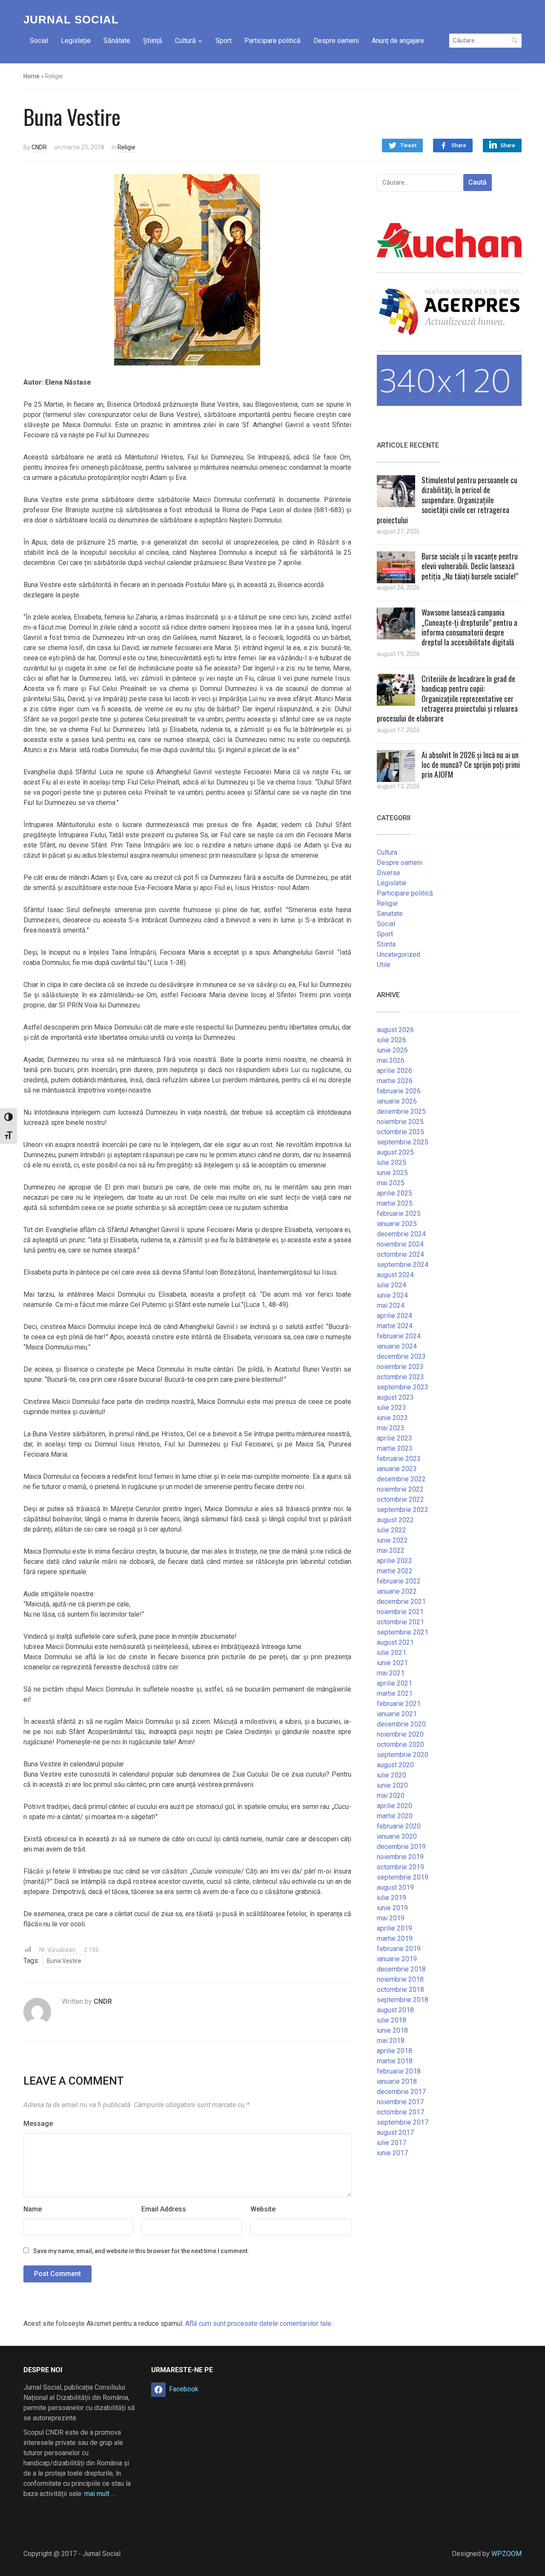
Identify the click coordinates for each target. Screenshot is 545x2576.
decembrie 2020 (401, 1724)
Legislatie (392, 883)
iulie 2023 (392, 1408)
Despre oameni (336, 41)
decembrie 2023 (401, 1356)
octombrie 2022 (400, 1499)
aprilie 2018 (394, 2051)
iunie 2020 (392, 1785)
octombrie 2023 (400, 1377)
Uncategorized (399, 954)
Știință (153, 41)
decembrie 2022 (401, 1479)
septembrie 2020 (403, 1755)
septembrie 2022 (403, 1510)
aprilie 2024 (394, 1316)
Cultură (185, 41)
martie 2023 (395, 1448)
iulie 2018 (392, 2020)
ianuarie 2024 (397, 1346)
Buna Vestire (64, 1961)
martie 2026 (395, 1081)
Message (38, 2124)
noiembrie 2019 (400, 1857)
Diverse (389, 873)
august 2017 (395, 2132)
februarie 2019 (399, 1949)
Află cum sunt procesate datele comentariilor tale (258, 2324)
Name (33, 2209)
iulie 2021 (392, 1653)
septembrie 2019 (403, 1877)
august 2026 (395, 1030)
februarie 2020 (399, 1826)
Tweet (408, 145)
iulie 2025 (392, 1162)
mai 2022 (391, 1550)
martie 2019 (395, 1938)
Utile (384, 965)
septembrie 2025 (403, 1142)
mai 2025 (391, 1183)
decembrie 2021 (401, 1602)
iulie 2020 (392, 1775)
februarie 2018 (399, 2071)
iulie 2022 (392, 1530)
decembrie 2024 (401, 1234)
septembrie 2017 (403, 2122)
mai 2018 (391, 2041)
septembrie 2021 (403, 1632)
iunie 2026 (392, 1050)
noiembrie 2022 (400, 1489)
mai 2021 (391, 1673)
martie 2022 (395, 1571)
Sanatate (390, 914)
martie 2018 (395, 2061)
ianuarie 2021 (397, 1714)
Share (459, 145)
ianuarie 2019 (397, 1959)
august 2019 (395, 1887)
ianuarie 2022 (397, 1591)
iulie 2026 (392, 1040)
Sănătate (117, 41)
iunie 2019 (392, 1908)
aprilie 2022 (394, 1561)
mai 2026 (391, 1060)
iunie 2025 (392, 1173)
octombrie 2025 (400, 1132)
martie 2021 (395, 1693)
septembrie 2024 (403, 1265)
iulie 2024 (392, 1285)
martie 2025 (395, 1203)
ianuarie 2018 (397, 2081)
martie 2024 (395, 1326)
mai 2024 (391, 1305)
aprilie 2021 (394, 1683)
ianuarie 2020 (397, 1836)
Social (39, 41)
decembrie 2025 (401, 1111)
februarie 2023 (399, 1459)
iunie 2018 (392, 2030)
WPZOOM (506, 2554)
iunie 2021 (392, 1663)
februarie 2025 (399, 1214)
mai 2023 (391, 1428)
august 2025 (395, 1152)
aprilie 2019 (394, 1928)
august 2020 (395, 1765)
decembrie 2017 (401, 2092)
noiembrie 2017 (400, 2102)
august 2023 (395, 1397)
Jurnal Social (71, 20)
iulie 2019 (392, 1898)
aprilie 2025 (394, 1193)
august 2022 (395, 1520)
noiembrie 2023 (400, 1367)
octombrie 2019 (400, 1867)
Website (263, 2209)
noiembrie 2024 (400, 1244)
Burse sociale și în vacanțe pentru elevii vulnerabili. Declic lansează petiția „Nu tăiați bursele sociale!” (470, 566)
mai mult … (100, 2494)
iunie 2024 (392, 1295)
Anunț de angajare (398, 41)
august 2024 (395, 1275)
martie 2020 (395, 1816)
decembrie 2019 (401, 1847)
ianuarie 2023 (397, 1469)
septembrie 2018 (403, 2000)
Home (32, 76)
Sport (224, 41)
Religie (126, 147)
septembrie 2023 (403, 1387)
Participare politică (272, 41)
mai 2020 (391, 1796)
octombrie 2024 (400, 1254)
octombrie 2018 (400, 1990)
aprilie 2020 (394, 1806)
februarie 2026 (399, 1091)
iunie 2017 (392, 2153)
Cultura (387, 852)
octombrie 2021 (400, 1622)
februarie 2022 (399, 1581)
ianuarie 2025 (397, 1224)
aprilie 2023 (394, 1438)
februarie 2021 (399, 1704)
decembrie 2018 (401, 1969)
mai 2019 (391, 1918)
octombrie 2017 (400, 2112)
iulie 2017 (392, 2143)
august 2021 (395, 1642)
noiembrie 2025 (400, 1122)
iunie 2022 (392, 1540)
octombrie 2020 (400, 1744)
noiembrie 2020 (400, 1734)
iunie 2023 (392, 1418)
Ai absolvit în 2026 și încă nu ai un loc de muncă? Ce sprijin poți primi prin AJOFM (471, 765)
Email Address (164, 2209)
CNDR (39, 147)
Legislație (76, 41)
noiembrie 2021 (400, 1612)
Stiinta (386, 944)
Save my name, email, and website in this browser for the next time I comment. (141, 2251)
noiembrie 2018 (400, 1979)
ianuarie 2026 (397, 1101)
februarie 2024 (399, 1336)
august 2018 (395, 2010)
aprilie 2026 (394, 1071)
